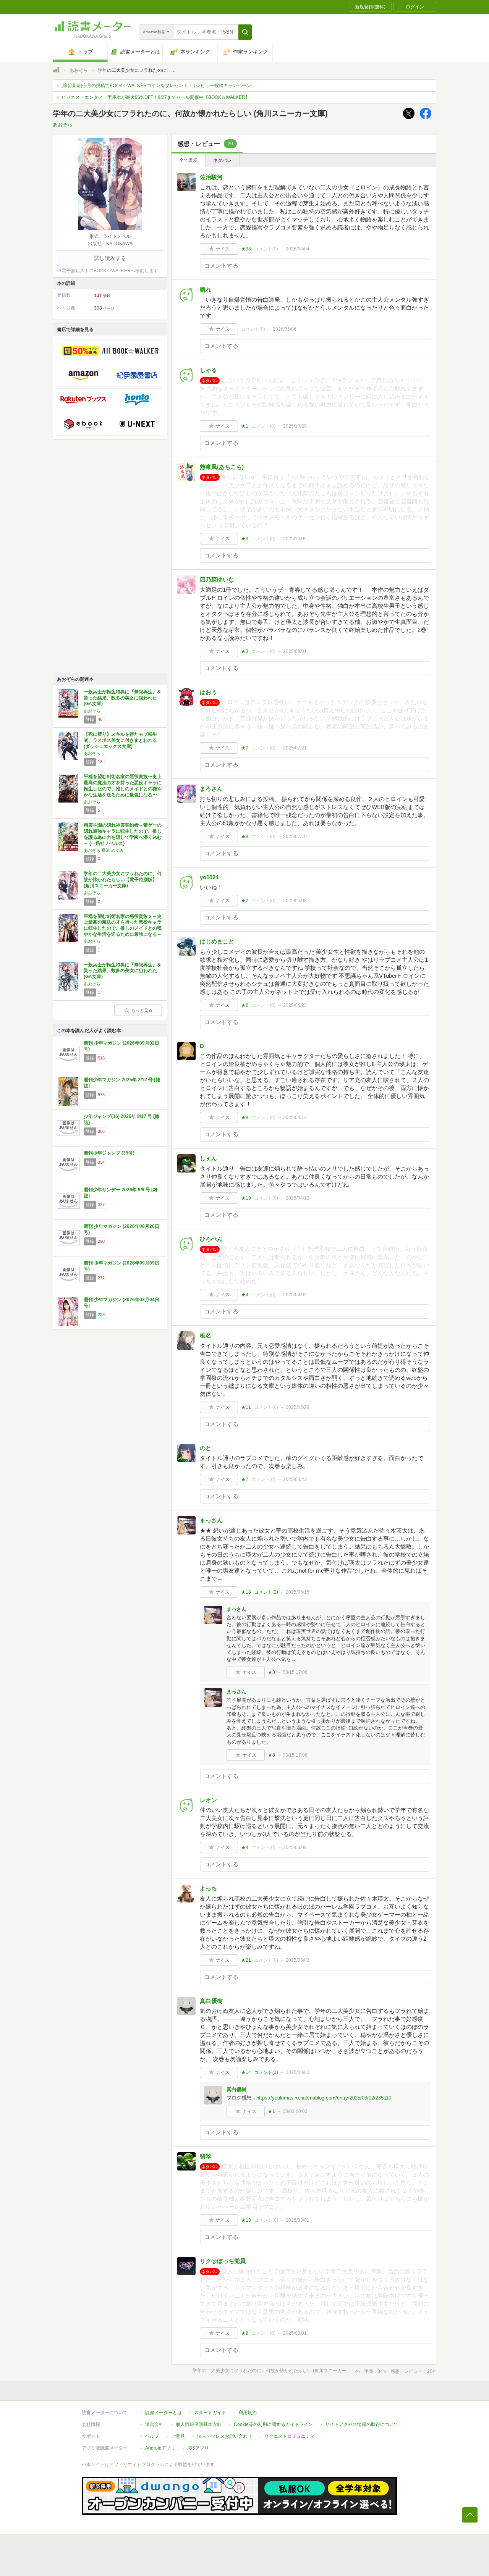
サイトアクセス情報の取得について (362, 2424)
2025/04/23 (295, 1005)
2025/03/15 (298, 1592)
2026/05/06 (285, 329)
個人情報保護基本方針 (199, 2424)
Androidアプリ (160, 2448)
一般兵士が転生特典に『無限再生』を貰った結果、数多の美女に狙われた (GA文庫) (123, 698)
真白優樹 (211, 2001)
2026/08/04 (298, 249)
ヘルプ (152, 2436)
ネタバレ (222, 160)
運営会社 (154, 2424)
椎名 (206, 1335)
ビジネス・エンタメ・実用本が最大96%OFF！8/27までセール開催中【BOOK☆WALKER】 (156, 97)
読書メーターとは (164, 2413)
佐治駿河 (211, 177)
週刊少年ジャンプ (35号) (109, 1153)
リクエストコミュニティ (290, 2436)
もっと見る (142, 1010)
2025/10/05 (295, 539)
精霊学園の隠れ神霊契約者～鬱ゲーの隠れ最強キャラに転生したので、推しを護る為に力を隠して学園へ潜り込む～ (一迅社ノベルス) (123, 834)
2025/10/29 (295, 426)
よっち (208, 1888)
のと (206, 1448)
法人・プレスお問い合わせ (225, 2436)
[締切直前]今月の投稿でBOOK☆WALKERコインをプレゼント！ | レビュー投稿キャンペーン (156, 86)
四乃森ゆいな (217, 579)
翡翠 (206, 2156)
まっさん (211, 1520)
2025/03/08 (295, 1848)
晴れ (206, 290)
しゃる (208, 370)
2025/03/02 (298, 2072)
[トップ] (56, 71)
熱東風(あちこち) (222, 467)
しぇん (208, 1158)
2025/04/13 (295, 1118)
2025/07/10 (295, 837)
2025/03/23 (295, 1479)
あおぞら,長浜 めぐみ (104, 850)
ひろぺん (211, 1239)
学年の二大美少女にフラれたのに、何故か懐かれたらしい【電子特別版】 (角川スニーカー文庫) (123, 879)
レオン (208, 1800)
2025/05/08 (295, 901)
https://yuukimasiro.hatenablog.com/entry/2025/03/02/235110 (324, 2098)
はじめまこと (217, 941)
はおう (208, 692)
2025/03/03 (298, 1960)
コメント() (266, 249)
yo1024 (209, 877)
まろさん (211, 789)
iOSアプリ (198, 2448)
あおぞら (79, 70)
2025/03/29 (298, 1407)
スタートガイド (210, 2413)
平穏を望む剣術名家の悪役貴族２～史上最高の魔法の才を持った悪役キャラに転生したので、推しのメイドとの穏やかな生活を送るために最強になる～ (123, 925)
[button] (245, 32)
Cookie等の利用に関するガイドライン (273, 2424)
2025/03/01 (298, 2220)
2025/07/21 (295, 748)
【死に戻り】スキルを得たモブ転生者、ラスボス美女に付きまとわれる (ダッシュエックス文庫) (120, 740)
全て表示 (188, 160)
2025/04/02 (295, 1295)
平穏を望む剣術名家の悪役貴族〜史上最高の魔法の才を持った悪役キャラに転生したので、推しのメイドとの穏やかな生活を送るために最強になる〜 (123, 786)
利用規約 (248, 2413)
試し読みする (110, 258)
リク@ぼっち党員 (223, 2261)
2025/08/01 (295, 651)
